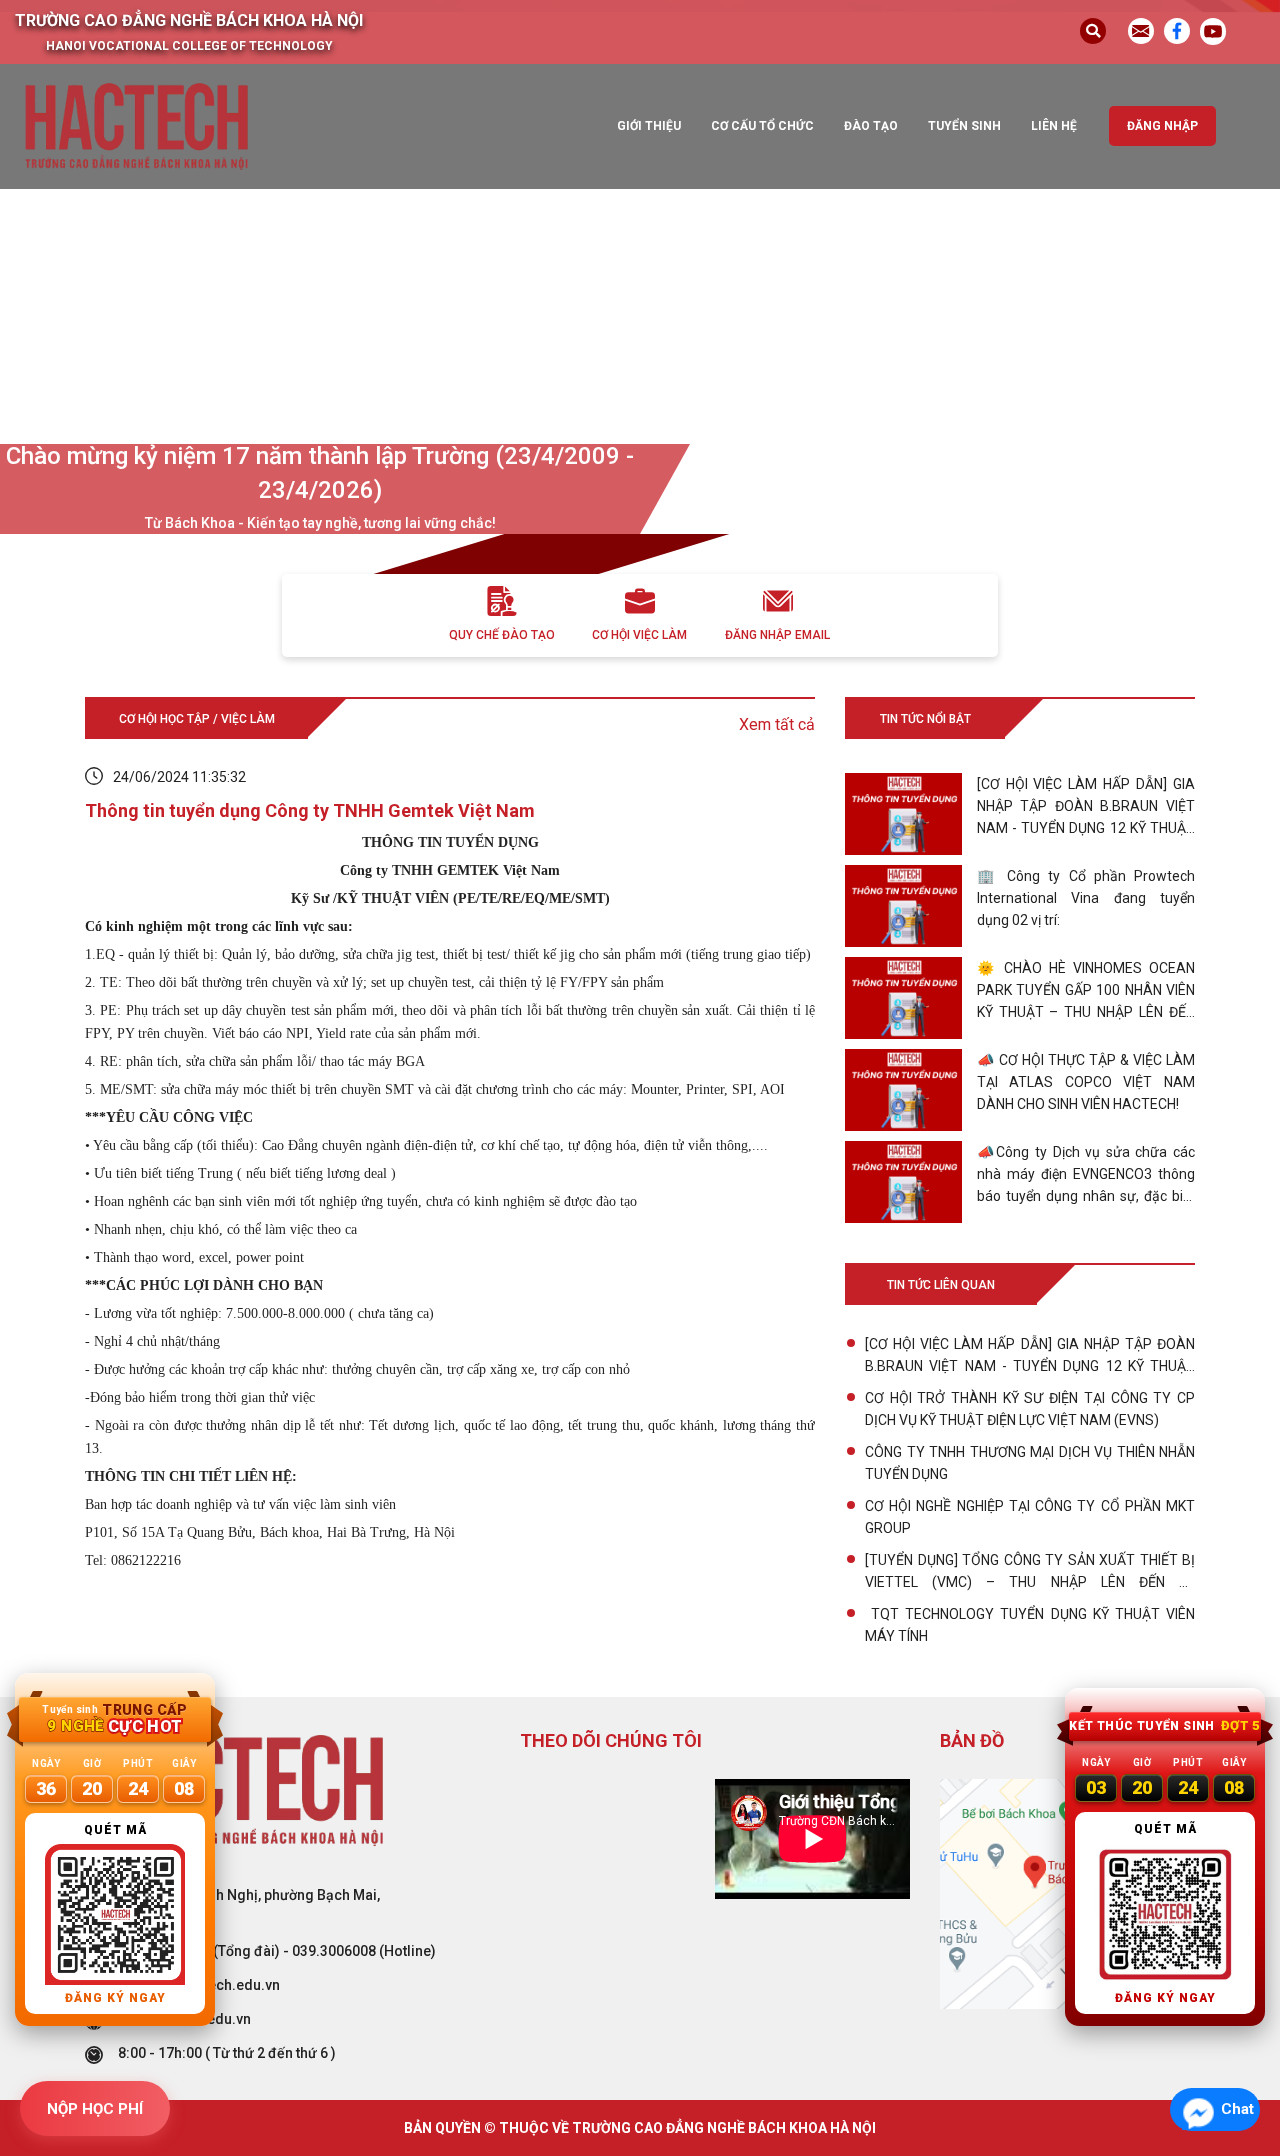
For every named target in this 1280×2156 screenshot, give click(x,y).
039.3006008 (334, 1951)
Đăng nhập (1162, 126)
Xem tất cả (777, 724)
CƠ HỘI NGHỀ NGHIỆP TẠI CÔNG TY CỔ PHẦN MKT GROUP (1030, 1517)
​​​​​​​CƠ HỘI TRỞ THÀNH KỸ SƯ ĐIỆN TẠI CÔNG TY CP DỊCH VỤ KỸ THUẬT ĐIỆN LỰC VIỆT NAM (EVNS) (1030, 1409)
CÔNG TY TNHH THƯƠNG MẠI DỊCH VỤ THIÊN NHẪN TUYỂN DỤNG (1030, 1463)
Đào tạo (871, 126)
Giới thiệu (649, 126)
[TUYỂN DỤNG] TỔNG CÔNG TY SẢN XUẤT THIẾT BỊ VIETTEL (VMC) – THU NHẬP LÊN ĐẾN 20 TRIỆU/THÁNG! (1030, 1572)
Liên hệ (1054, 126)
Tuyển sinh (964, 126)
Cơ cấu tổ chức (762, 126)
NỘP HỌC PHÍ (95, 2109)
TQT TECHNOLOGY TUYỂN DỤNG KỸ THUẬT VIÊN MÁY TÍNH (1030, 1625)
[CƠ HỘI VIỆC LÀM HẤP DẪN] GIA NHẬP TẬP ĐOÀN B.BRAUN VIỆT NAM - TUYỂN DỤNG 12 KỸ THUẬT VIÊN (1030, 1356)
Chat (1237, 2109)
